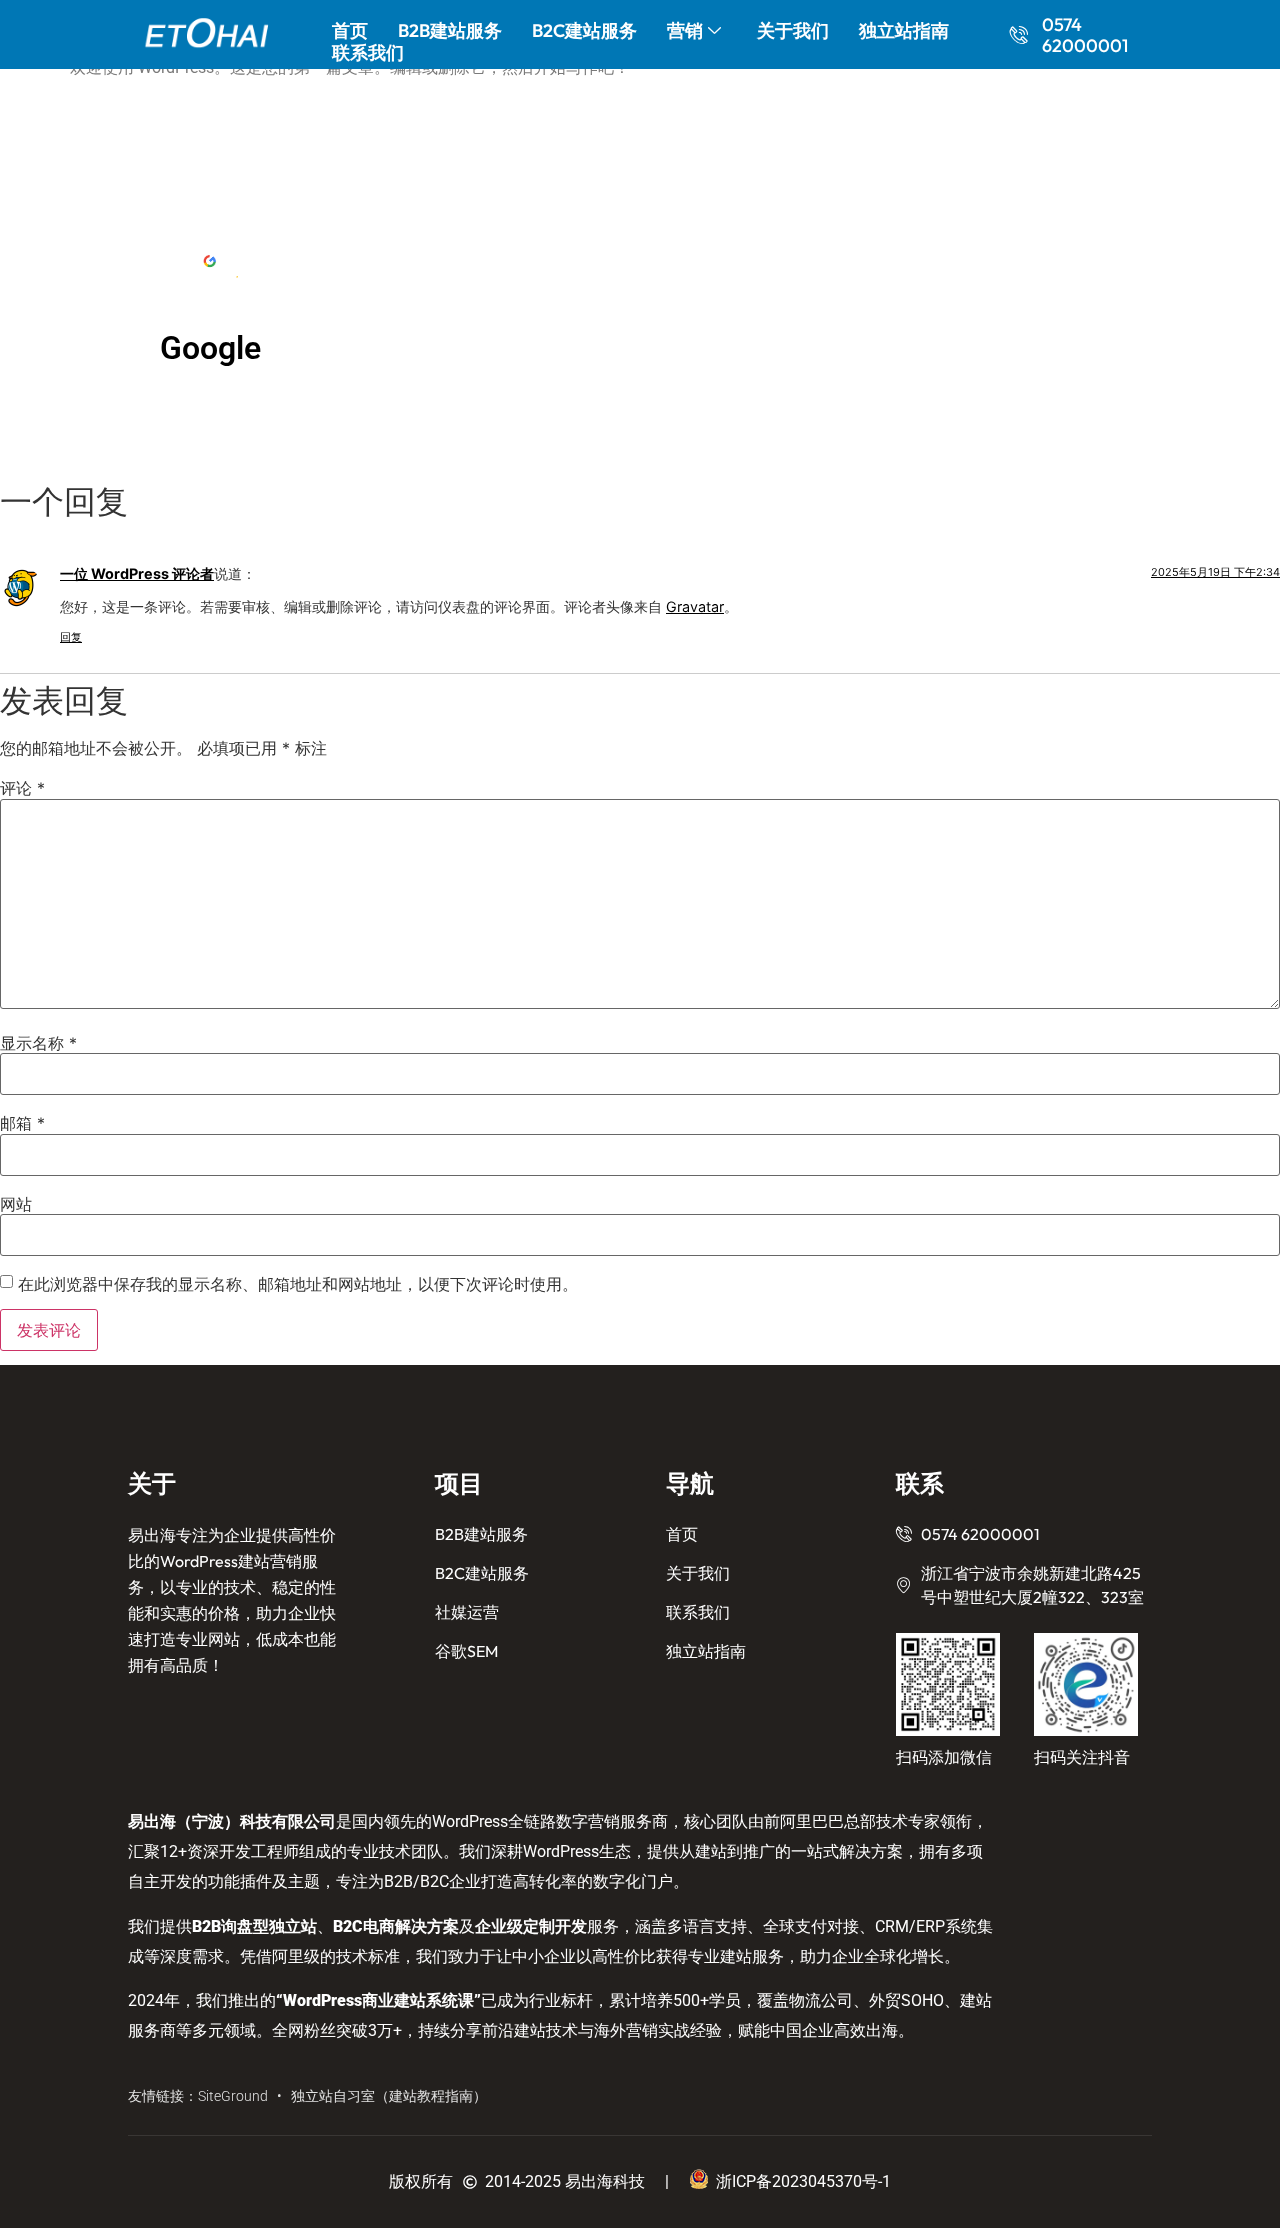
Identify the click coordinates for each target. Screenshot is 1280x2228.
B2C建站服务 (584, 31)
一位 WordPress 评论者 (137, 573)
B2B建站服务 (450, 31)
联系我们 (368, 53)
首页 (350, 31)
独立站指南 (904, 31)
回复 (71, 637)
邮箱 (22, 1123)
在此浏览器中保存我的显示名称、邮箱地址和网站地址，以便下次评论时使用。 (298, 1284)
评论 (22, 788)
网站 (16, 1204)
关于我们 (793, 31)
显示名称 (38, 1043)
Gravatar (695, 606)
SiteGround (233, 2096)
